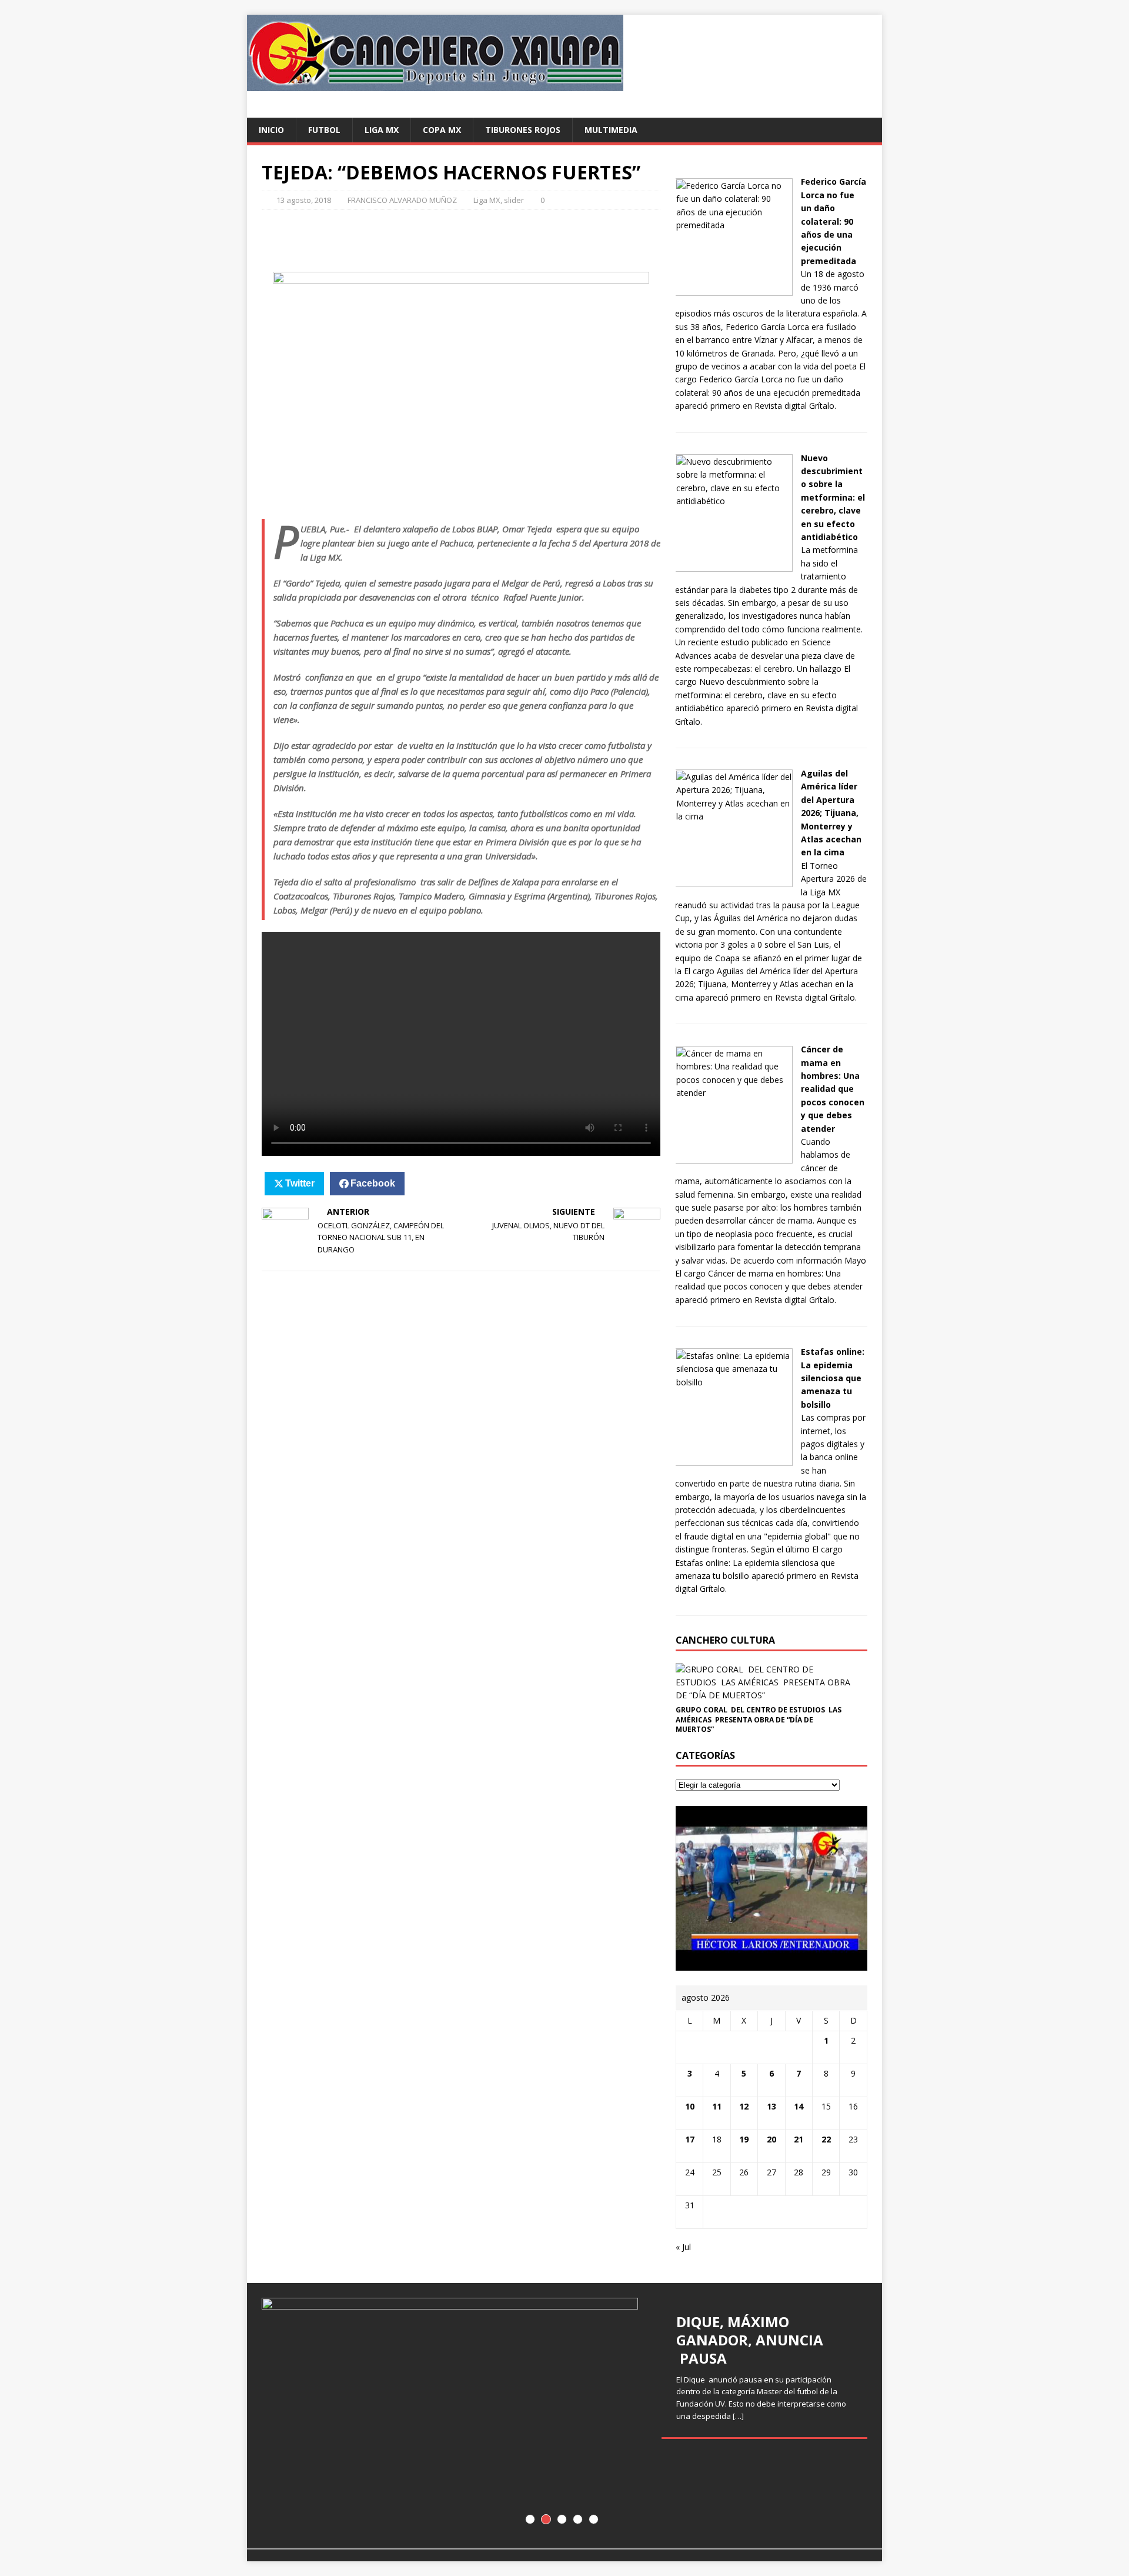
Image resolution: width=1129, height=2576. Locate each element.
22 (826, 2139)
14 (799, 2106)
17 (690, 2139)
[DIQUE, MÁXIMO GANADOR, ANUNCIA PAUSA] (564, 2415)
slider (514, 200)
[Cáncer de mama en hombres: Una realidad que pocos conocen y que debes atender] (734, 1156)
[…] (738, 2416)
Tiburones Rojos (523, 130)
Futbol (324, 130)
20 (771, 2139)
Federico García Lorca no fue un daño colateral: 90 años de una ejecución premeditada (834, 221)
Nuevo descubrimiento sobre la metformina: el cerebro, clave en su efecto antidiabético (833, 497)
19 (744, 2139)
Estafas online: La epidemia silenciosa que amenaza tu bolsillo (833, 1378)
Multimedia (611, 130)
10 (690, 2106)
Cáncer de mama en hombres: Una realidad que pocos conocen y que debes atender (833, 1089)
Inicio (271, 130)
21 (799, 2139)
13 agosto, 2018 (304, 200)
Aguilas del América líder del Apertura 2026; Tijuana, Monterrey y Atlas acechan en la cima (831, 813)
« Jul (683, 2247)
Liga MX (382, 130)
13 (771, 2106)
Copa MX (442, 130)
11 (717, 2106)
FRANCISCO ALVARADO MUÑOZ (402, 200)
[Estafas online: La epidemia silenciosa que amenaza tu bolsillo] (734, 1459)
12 (744, 2106)
